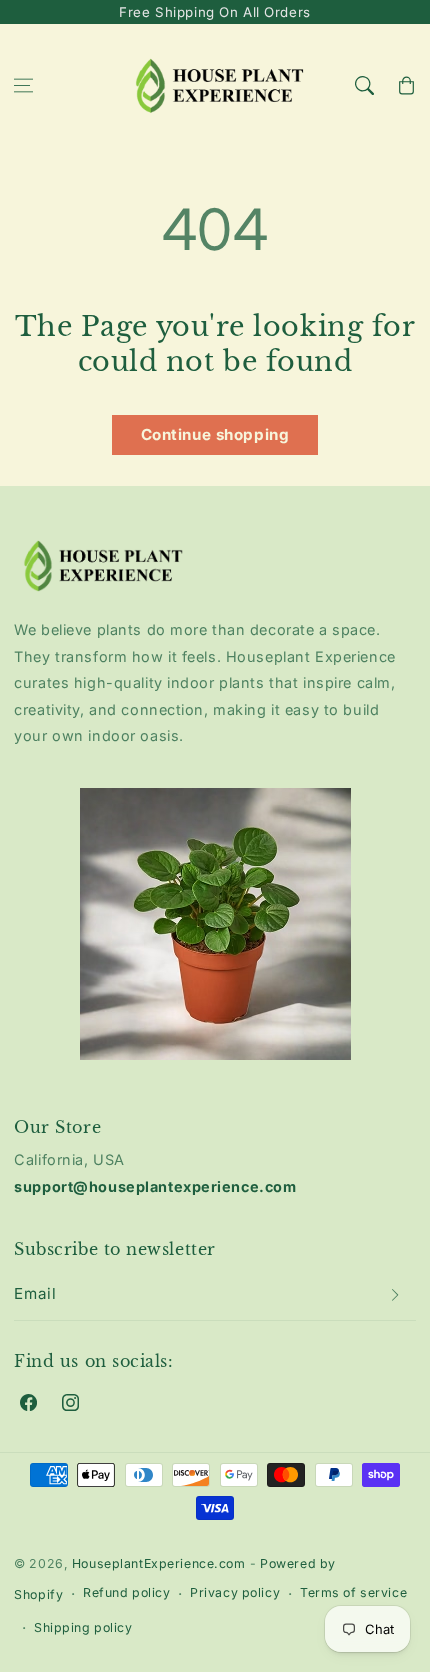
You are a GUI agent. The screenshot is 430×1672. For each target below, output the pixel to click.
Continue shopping (215, 434)
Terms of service (353, 1592)
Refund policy (126, 1592)
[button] (24, 86)
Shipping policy (83, 1627)
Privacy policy (235, 1592)
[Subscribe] (395, 1295)
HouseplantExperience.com (159, 1563)
